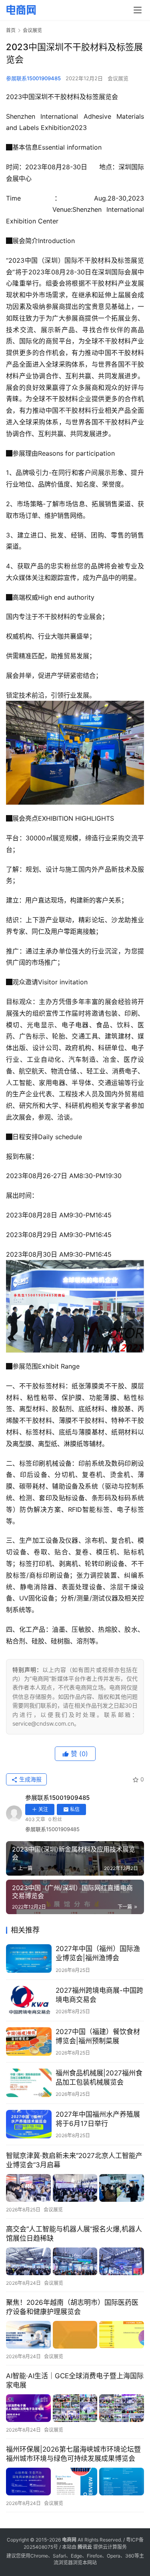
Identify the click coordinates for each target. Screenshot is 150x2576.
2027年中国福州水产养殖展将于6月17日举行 (98, 2119)
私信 (75, 1809)
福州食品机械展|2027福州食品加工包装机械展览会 (99, 2078)
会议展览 (118, 78)
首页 (11, 30)
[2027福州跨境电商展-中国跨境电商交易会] (29, 2000)
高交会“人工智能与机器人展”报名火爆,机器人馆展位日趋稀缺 (74, 2234)
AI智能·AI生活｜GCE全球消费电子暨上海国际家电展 (75, 2380)
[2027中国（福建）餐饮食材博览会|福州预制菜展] (29, 2042)
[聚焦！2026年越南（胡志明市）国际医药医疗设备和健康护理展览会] (75, 2335)
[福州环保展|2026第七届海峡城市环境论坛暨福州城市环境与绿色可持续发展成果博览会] (75, 2482)
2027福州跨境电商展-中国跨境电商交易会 (99, 1995)
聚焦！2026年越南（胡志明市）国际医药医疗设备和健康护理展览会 (72, 2307)
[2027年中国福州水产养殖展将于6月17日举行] (29, 2124)
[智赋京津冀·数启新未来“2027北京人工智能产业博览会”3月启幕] (75, 2188)
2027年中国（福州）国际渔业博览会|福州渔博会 (98, 1953)
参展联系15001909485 (33, 78)
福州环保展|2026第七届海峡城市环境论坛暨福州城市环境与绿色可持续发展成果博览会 (73, 2454)
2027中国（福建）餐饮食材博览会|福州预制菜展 (98, 2036)
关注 (43, 1809)
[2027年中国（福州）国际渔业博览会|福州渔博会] (29, 1958)
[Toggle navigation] (138, 10)
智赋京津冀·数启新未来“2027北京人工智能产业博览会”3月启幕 (74, 2160)
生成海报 (30, 1779)
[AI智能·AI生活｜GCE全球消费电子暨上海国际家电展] (75, 2408)
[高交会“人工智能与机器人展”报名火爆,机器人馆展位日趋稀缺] (75, 2262)
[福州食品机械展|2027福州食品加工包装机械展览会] (29, 2083)
